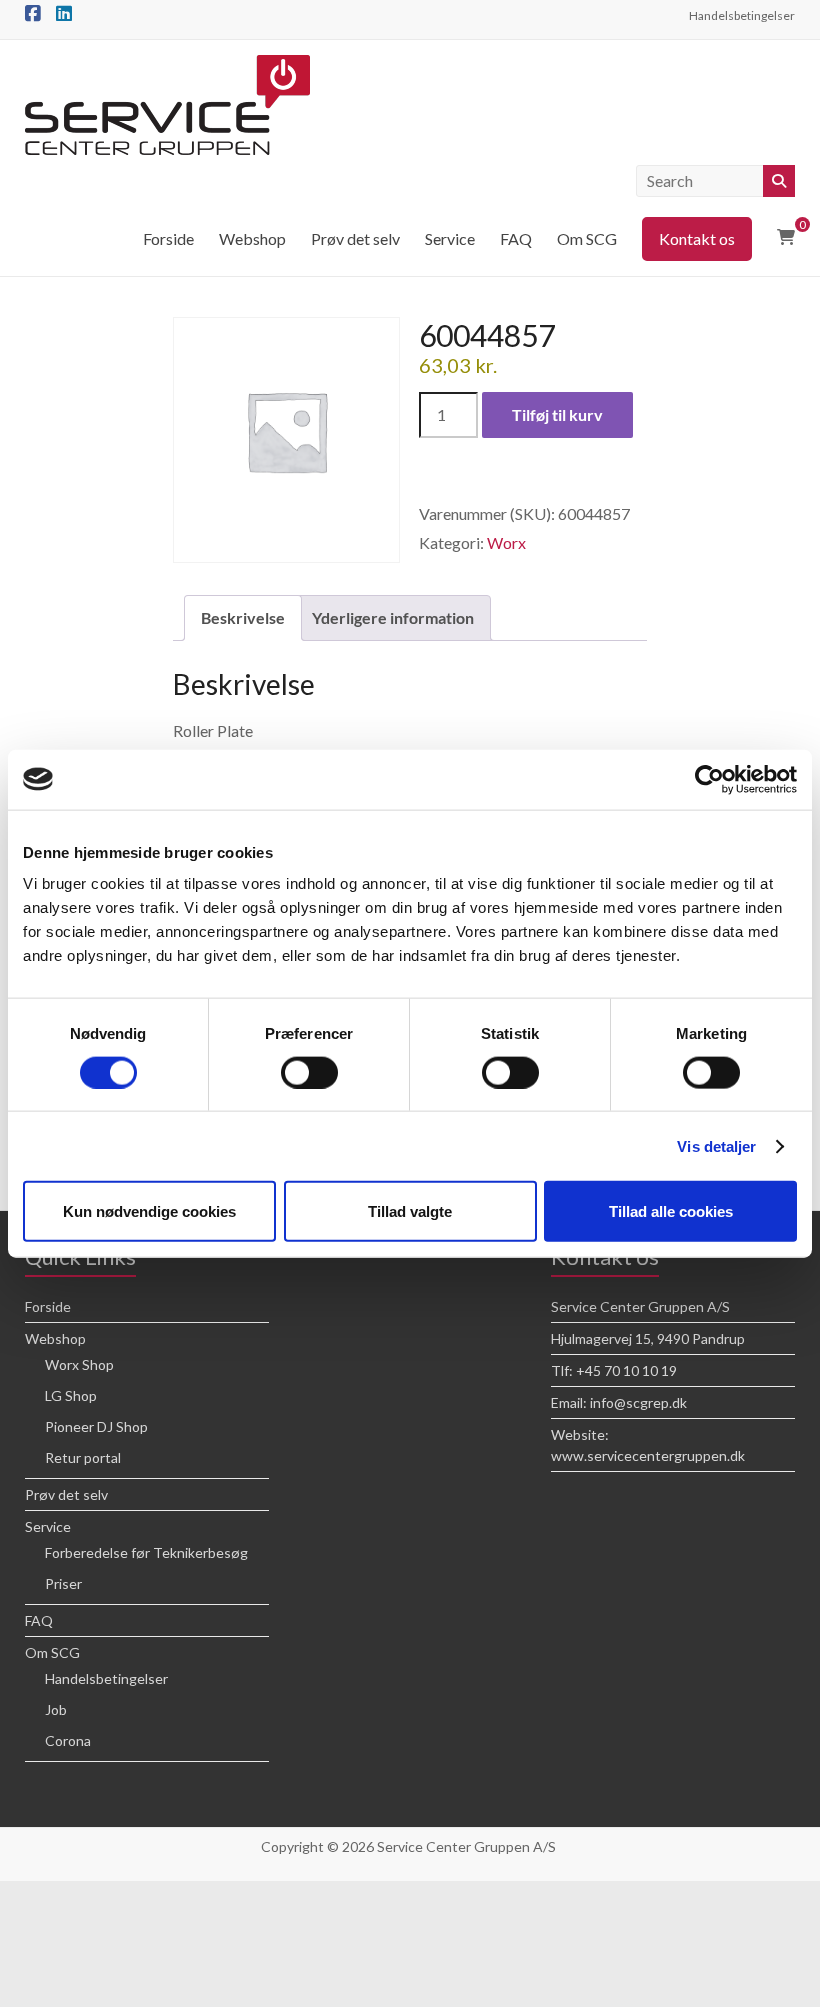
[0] (786, 237)
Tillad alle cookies (671, 1211)
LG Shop (71, 1395)
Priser (63, 1583)
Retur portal (83, 1457)
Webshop (252, 238)
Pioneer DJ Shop (96, 1426)
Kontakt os (697, 238)
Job (56, 1709)
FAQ (516, 238)
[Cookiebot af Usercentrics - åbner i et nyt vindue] (709, 779)
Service (450, 238)
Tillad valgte (410, 1211)
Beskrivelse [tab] (243, 617)
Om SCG (587, 238)
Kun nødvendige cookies (149, 1211)
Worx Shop (79, 1364)
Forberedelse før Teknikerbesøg (146, 1552)
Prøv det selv (355, 238)
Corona (68, 1740)
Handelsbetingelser (742, 15)
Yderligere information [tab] (393, 617)
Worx (506, 542)
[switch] (309, 1072)
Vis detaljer (716, 1145)
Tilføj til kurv (557, 414)
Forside (168, 238)
